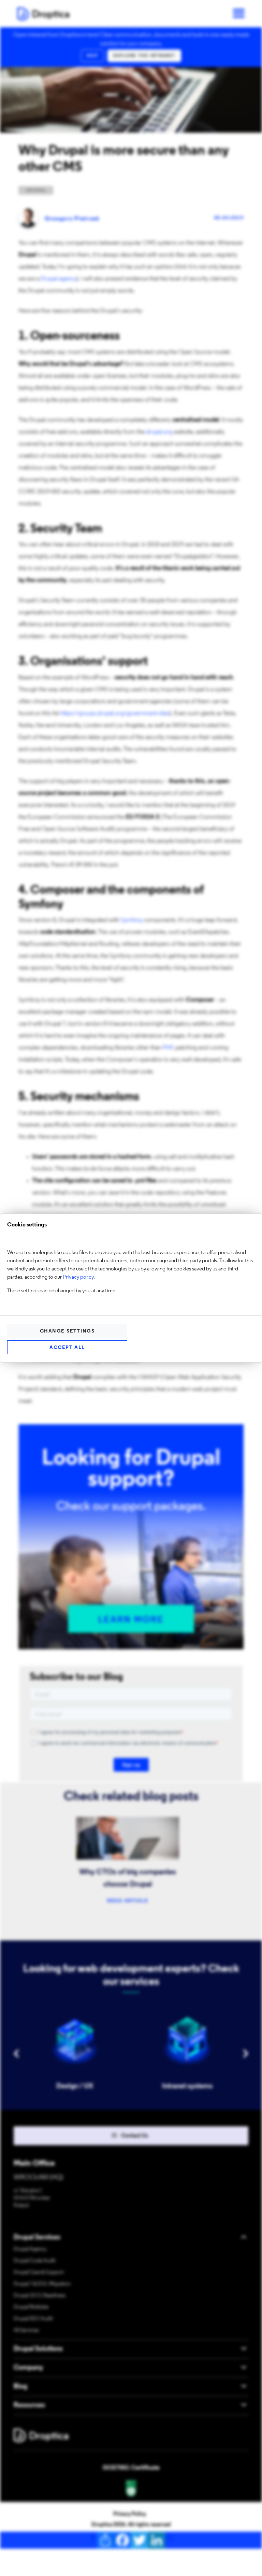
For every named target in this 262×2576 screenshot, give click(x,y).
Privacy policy (78, 1277)
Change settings (67, 1331)
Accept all (67, 1348)
